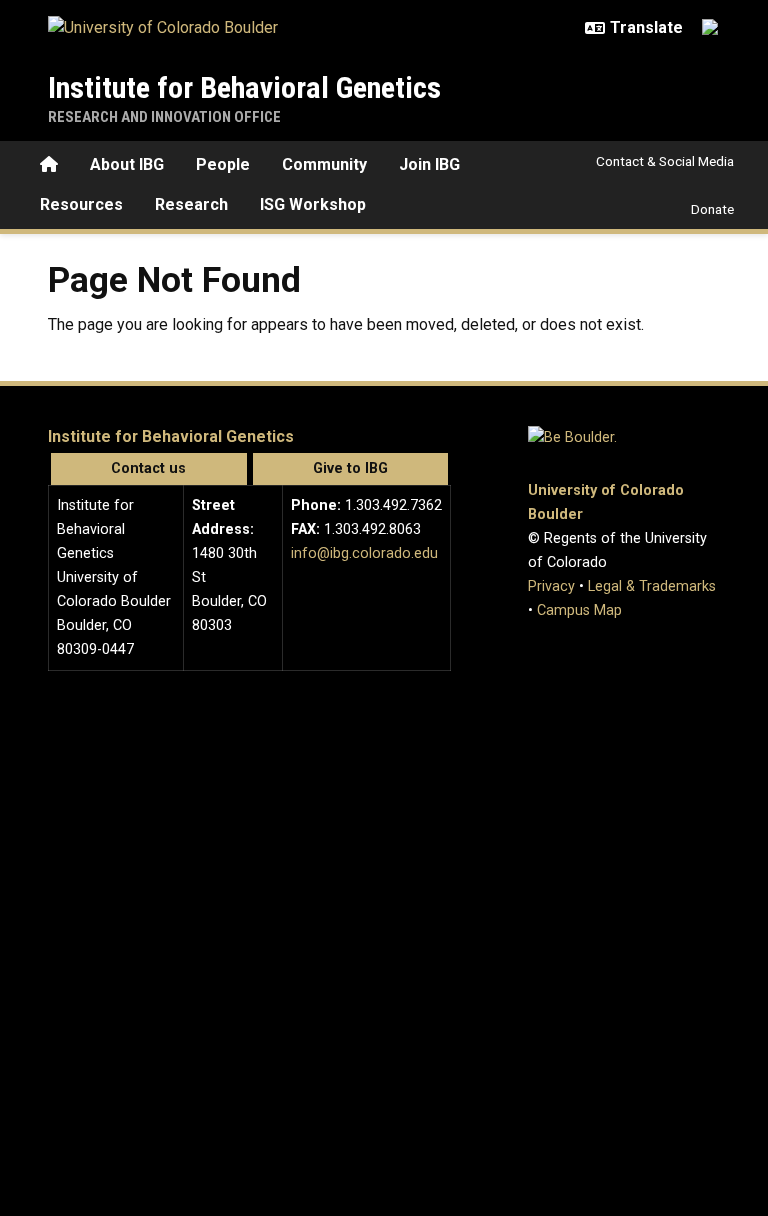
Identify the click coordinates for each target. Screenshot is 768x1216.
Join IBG (429, 164)
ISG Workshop (313, 204)
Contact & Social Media (665, 161)
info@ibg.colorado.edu (364, 553)
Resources (81, 204)
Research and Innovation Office (164, 117)
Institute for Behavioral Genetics (244, 87)
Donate (712, 209)
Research (191, 204)
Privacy (551, 586)
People (223, 164)
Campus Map (579, 610)
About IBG (127, 164)
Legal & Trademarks (652, 586)
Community (324, 164)
